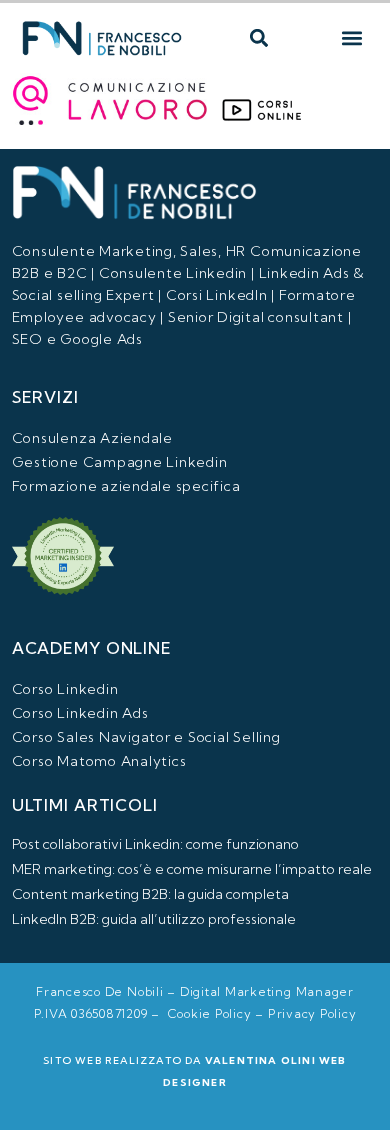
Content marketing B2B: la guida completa (150, 894)
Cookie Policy (210, 1013)
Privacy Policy (312, 1013)
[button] (258, 38)
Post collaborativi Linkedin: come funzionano (155, 844)
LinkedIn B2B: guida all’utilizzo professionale (154, 919)
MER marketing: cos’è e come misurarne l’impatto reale (192, 869)
